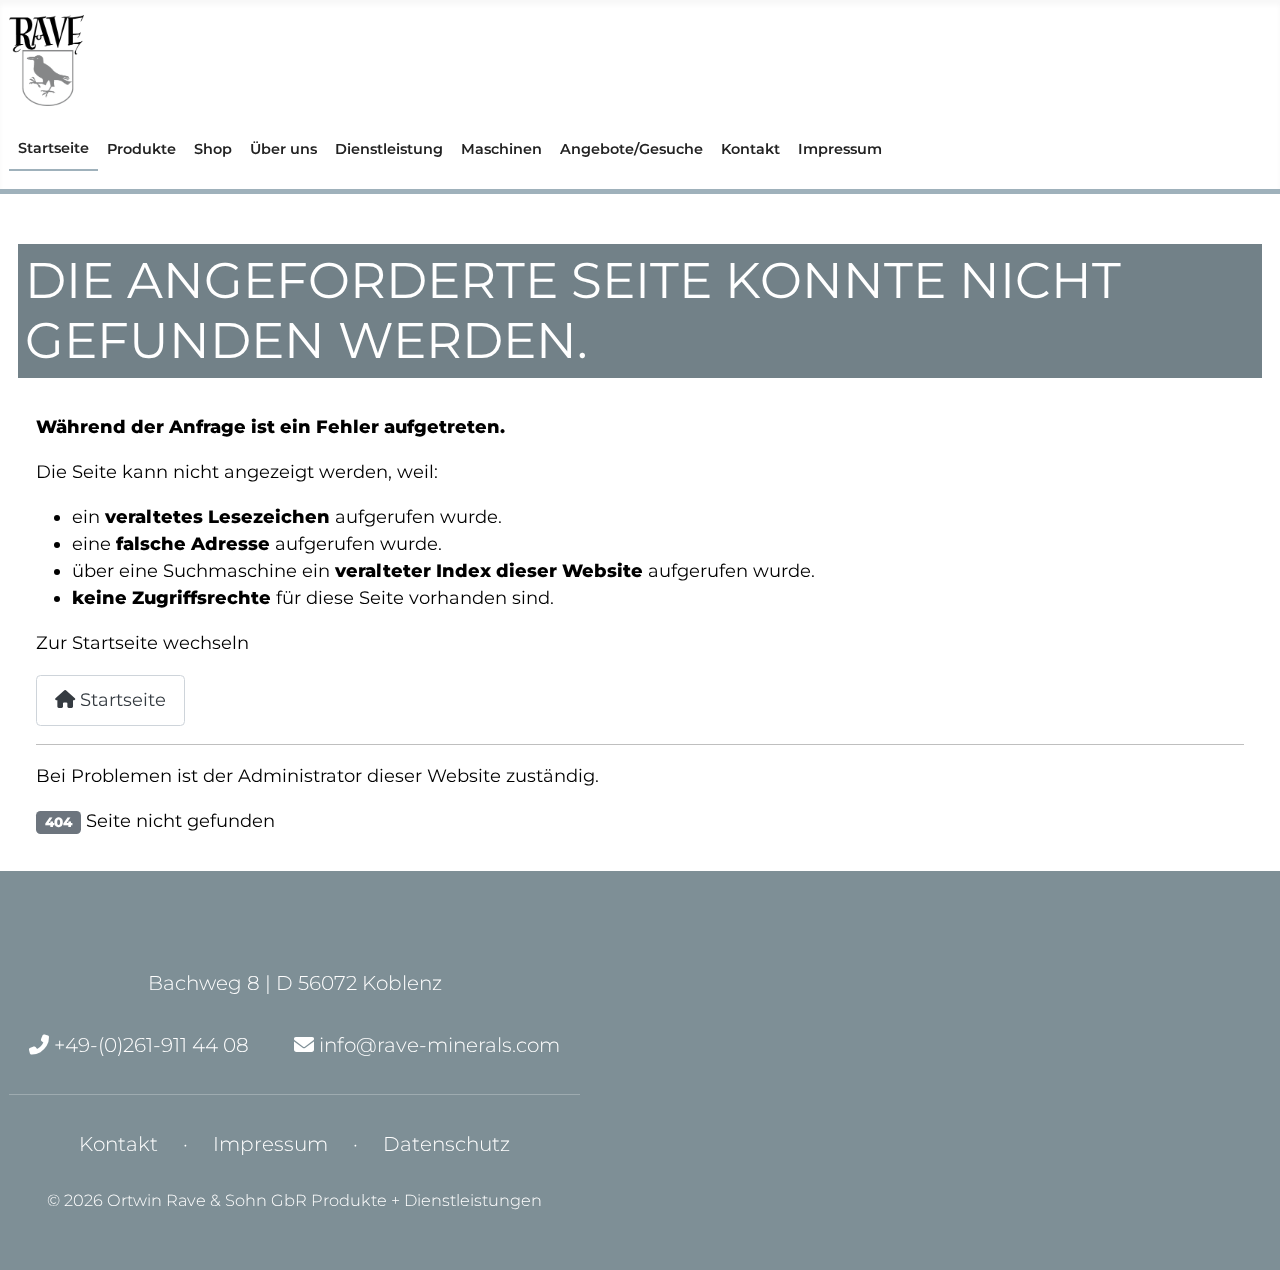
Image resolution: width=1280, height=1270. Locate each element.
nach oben (487, 1192)
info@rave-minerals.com (437, 1045)
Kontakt (750, 149)
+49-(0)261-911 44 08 (149, 1045)
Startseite (53, 148)
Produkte (141, 149)
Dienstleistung (389, 149)
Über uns (283, 149)
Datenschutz (446, 1144)
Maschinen (501, 149)
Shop (213, 149)
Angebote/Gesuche (631, 149)
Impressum (840, 149)
